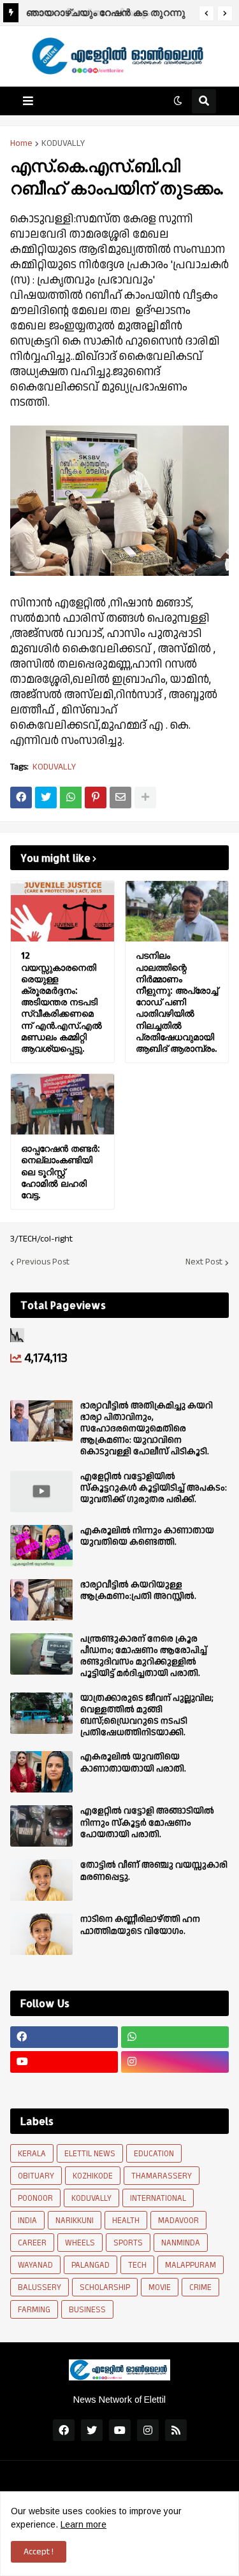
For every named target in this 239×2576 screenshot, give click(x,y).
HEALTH (126, 2221)
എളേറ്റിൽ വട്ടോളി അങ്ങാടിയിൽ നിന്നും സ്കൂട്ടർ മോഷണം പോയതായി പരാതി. (147, 1823)
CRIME (200, 2287)
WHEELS (80, 2243)
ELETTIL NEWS (90, 2154)
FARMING (34, 2310)
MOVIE (160, 2287)
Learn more (83, 2524)
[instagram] (175, 2062)
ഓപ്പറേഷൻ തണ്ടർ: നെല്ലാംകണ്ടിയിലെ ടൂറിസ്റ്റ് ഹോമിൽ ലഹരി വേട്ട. (61, 1171)
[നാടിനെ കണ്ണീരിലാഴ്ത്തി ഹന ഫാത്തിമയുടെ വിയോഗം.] (41, 1934)
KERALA (32, 2154)
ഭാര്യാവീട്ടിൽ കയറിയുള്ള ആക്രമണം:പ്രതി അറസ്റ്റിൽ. (138, 1591)
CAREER (32, 2243)
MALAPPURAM (191, 2265)
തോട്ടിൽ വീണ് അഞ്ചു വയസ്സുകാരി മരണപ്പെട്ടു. (154, 1871)
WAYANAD (35, 2265)
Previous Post (43, 1263)
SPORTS (128, 2243)
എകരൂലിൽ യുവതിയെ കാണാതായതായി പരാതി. (133, 1763)
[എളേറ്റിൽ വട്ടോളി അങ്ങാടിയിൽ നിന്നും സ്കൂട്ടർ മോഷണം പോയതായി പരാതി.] (41, 1826)
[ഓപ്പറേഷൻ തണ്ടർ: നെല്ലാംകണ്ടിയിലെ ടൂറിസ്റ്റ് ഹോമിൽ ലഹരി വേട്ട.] (62, 1104)
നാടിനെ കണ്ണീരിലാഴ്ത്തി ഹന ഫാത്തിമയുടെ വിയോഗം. (140, 1925)
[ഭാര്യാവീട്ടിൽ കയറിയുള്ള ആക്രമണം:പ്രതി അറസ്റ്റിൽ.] (41, 1600)
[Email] (120, 798)
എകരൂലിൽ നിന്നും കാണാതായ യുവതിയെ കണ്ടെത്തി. (147, 1536)
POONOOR (35, 2198)
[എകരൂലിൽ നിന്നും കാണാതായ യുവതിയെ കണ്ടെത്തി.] (41, 1546)
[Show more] (145, 798)
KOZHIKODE (93, 2176)
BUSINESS (87, 2310)
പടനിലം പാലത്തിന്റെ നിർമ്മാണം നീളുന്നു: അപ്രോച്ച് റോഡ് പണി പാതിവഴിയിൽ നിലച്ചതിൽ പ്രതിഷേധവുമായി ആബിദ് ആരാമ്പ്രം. (177, 1002)
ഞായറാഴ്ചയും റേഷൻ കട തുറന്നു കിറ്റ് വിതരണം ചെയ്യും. (105, 14)
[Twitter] (46, 798)
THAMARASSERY (162, 2176)
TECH (137, 2265)
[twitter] (92, 2430)
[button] (206, 13)
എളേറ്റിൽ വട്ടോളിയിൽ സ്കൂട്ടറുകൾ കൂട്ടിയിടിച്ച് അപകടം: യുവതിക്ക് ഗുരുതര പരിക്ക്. (154, 1488)
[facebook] (64, 2037)
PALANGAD (91, 2265)
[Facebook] (21, 798)
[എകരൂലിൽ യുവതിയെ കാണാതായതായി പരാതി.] (41, 1772)
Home (21, 143)
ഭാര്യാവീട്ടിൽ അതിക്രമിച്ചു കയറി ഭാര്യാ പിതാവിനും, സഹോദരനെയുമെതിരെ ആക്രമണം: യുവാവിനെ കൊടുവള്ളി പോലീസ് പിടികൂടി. (147, 1429)
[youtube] (64, 2062)
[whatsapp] (175, 2037)
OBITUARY (36, 2176)
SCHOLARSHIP (105, 2287)
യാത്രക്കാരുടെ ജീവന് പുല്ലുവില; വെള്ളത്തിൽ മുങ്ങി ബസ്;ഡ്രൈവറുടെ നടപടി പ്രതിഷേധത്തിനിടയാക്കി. (147, 1716)
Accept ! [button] (39, 2552)
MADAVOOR (178, 2221)
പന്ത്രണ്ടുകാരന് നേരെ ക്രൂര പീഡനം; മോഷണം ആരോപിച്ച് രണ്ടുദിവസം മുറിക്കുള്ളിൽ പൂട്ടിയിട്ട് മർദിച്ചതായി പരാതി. (144, 1657)
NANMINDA (181, 2243)
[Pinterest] (96, 798)
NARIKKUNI (75, 2221)
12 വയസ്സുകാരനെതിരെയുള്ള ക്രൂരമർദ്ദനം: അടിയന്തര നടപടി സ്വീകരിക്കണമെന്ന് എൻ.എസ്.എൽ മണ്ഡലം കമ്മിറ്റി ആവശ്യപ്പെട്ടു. (62, 1002)
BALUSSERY (40, 2287)
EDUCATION (154, 2154)
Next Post (204, 1263)
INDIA (27, 2221)
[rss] (176, 2430)
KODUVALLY (63, 143)
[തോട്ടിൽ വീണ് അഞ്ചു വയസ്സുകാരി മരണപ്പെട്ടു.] (41, 1880)
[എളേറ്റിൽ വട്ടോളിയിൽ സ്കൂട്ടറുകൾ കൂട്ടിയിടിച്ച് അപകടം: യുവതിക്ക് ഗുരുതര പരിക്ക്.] (41, 1492)
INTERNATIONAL (158, 2198)
